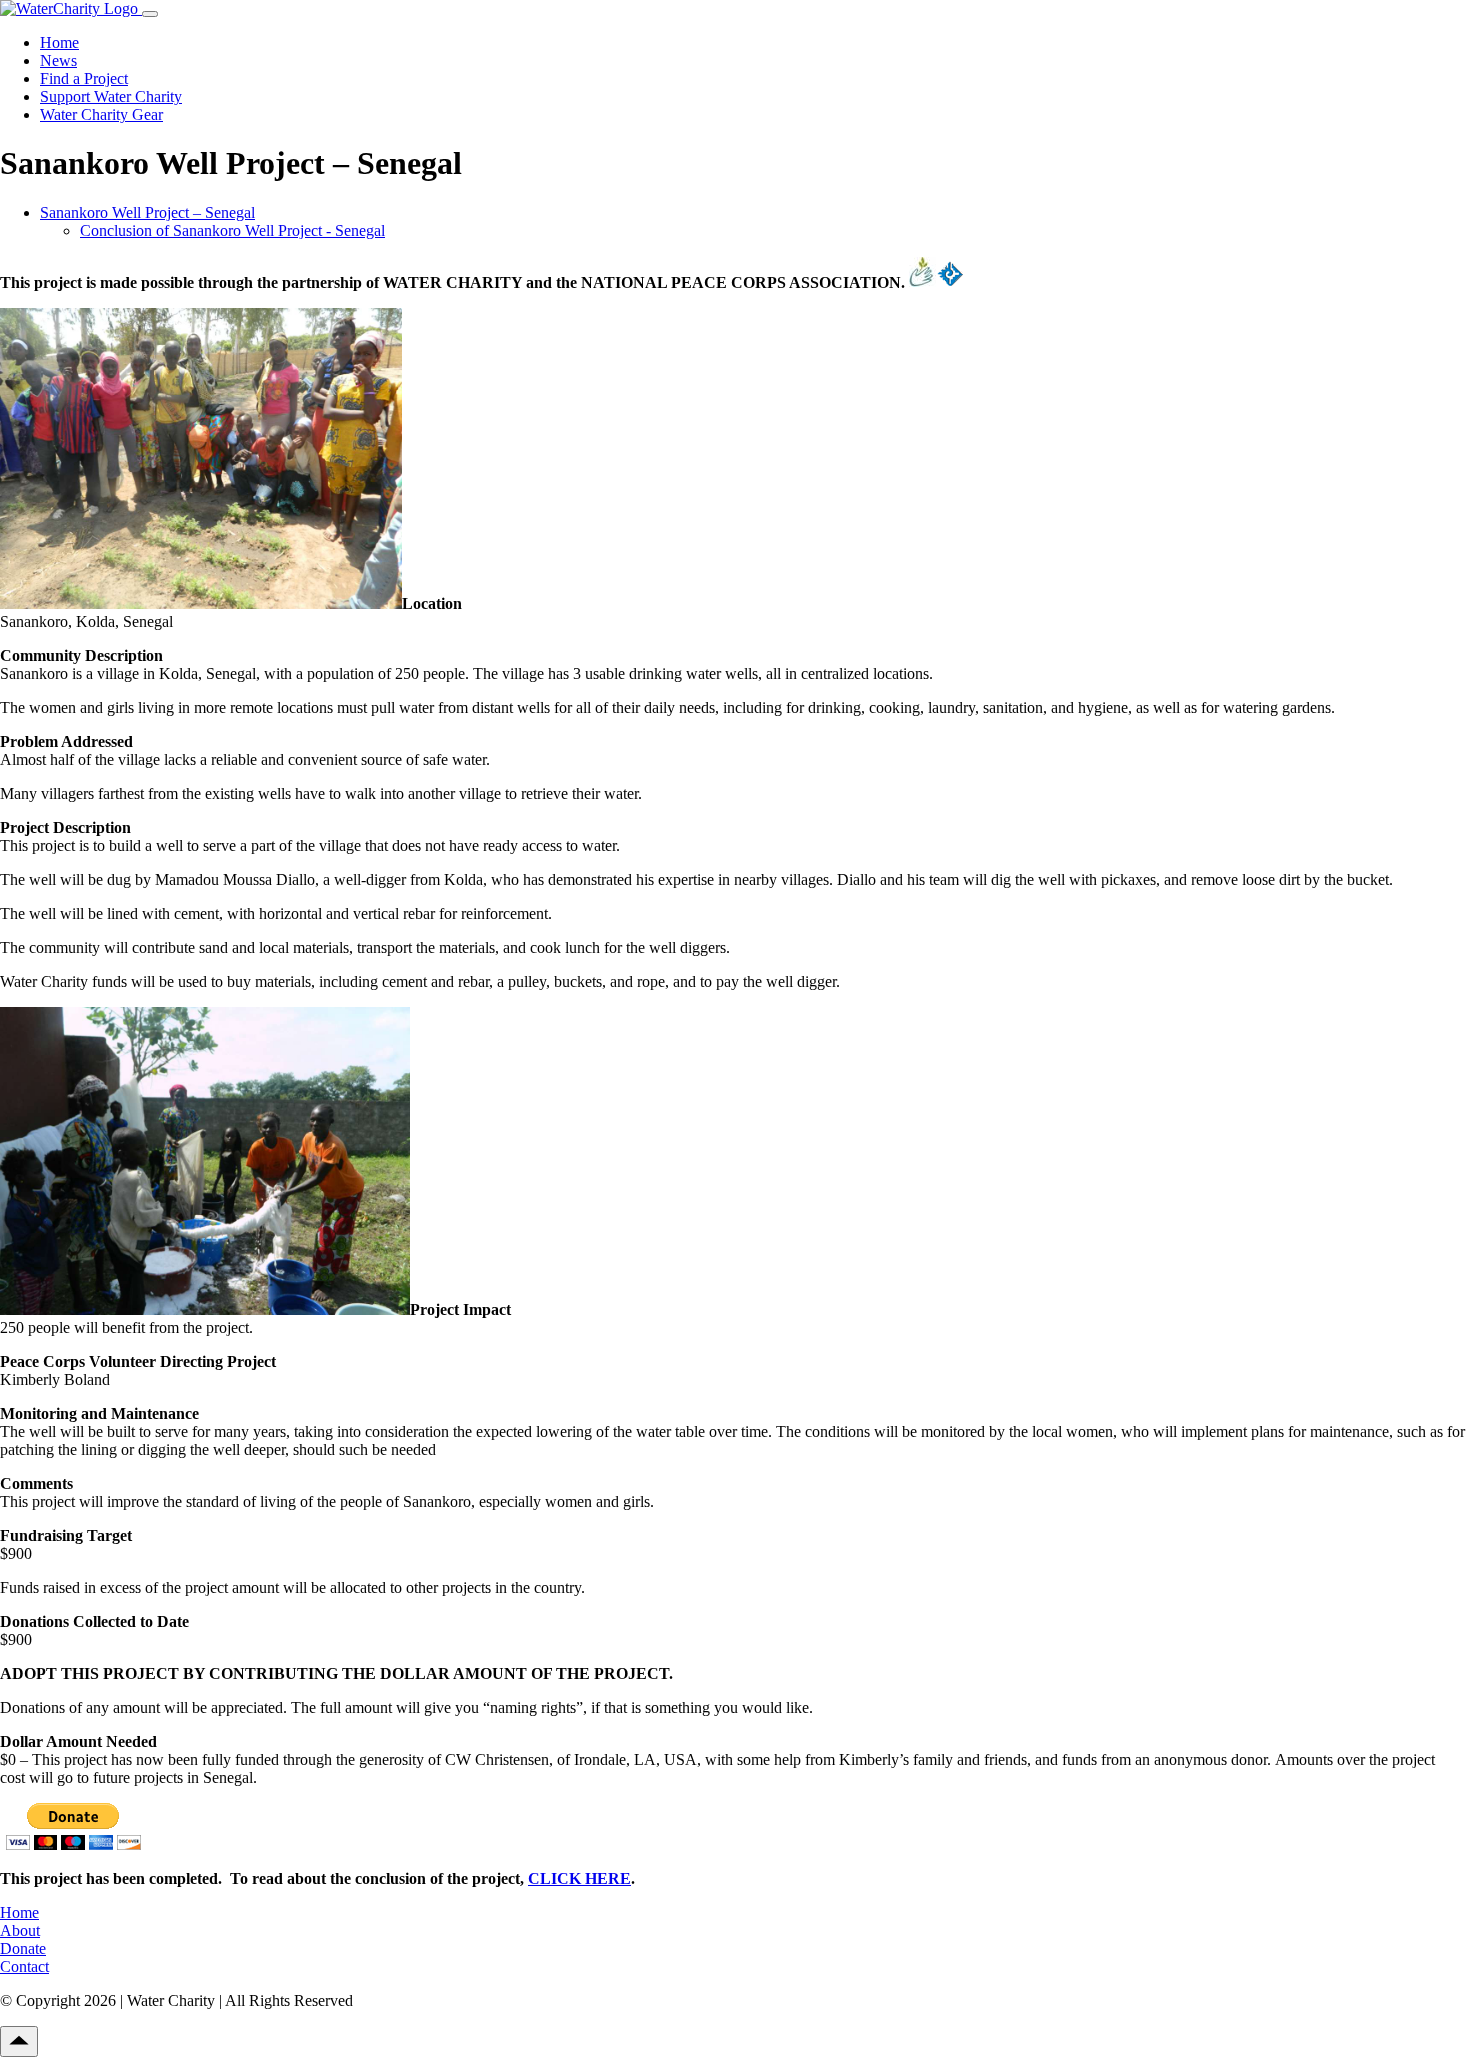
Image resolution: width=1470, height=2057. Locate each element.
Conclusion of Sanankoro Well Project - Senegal (232, 230)
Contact (24, 1966)
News (58, 60)
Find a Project (84, 78)
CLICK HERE (579, 1878)
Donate (23, 1948)
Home (59, 42)
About (20, 1930)
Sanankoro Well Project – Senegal (147, 212)
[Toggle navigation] (150, 14)
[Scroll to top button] (19, 2041)
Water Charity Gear (101, 114)
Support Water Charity (111, 96)
